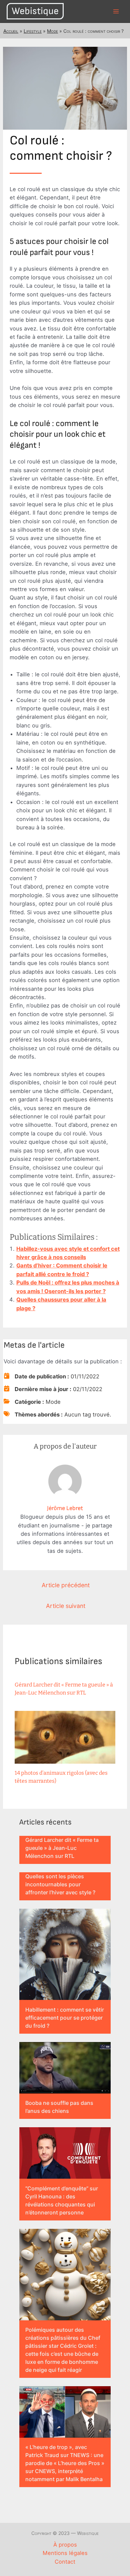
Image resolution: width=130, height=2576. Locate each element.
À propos (65, 2545)
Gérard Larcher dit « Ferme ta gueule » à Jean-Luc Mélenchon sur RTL (62, 1848)
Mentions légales (65, 2553)
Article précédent (66, 1585)
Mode (52, 31)
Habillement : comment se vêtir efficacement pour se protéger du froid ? (65, 2018)
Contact (65, 2562)
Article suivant (66, 1606)
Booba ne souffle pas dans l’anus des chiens (59, 2107)
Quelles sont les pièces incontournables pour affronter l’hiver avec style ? (60, 1884)
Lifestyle (33, 31)
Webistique (35, 11)
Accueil (11, 31)
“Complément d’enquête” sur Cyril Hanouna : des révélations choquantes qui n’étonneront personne (62, 2200)
